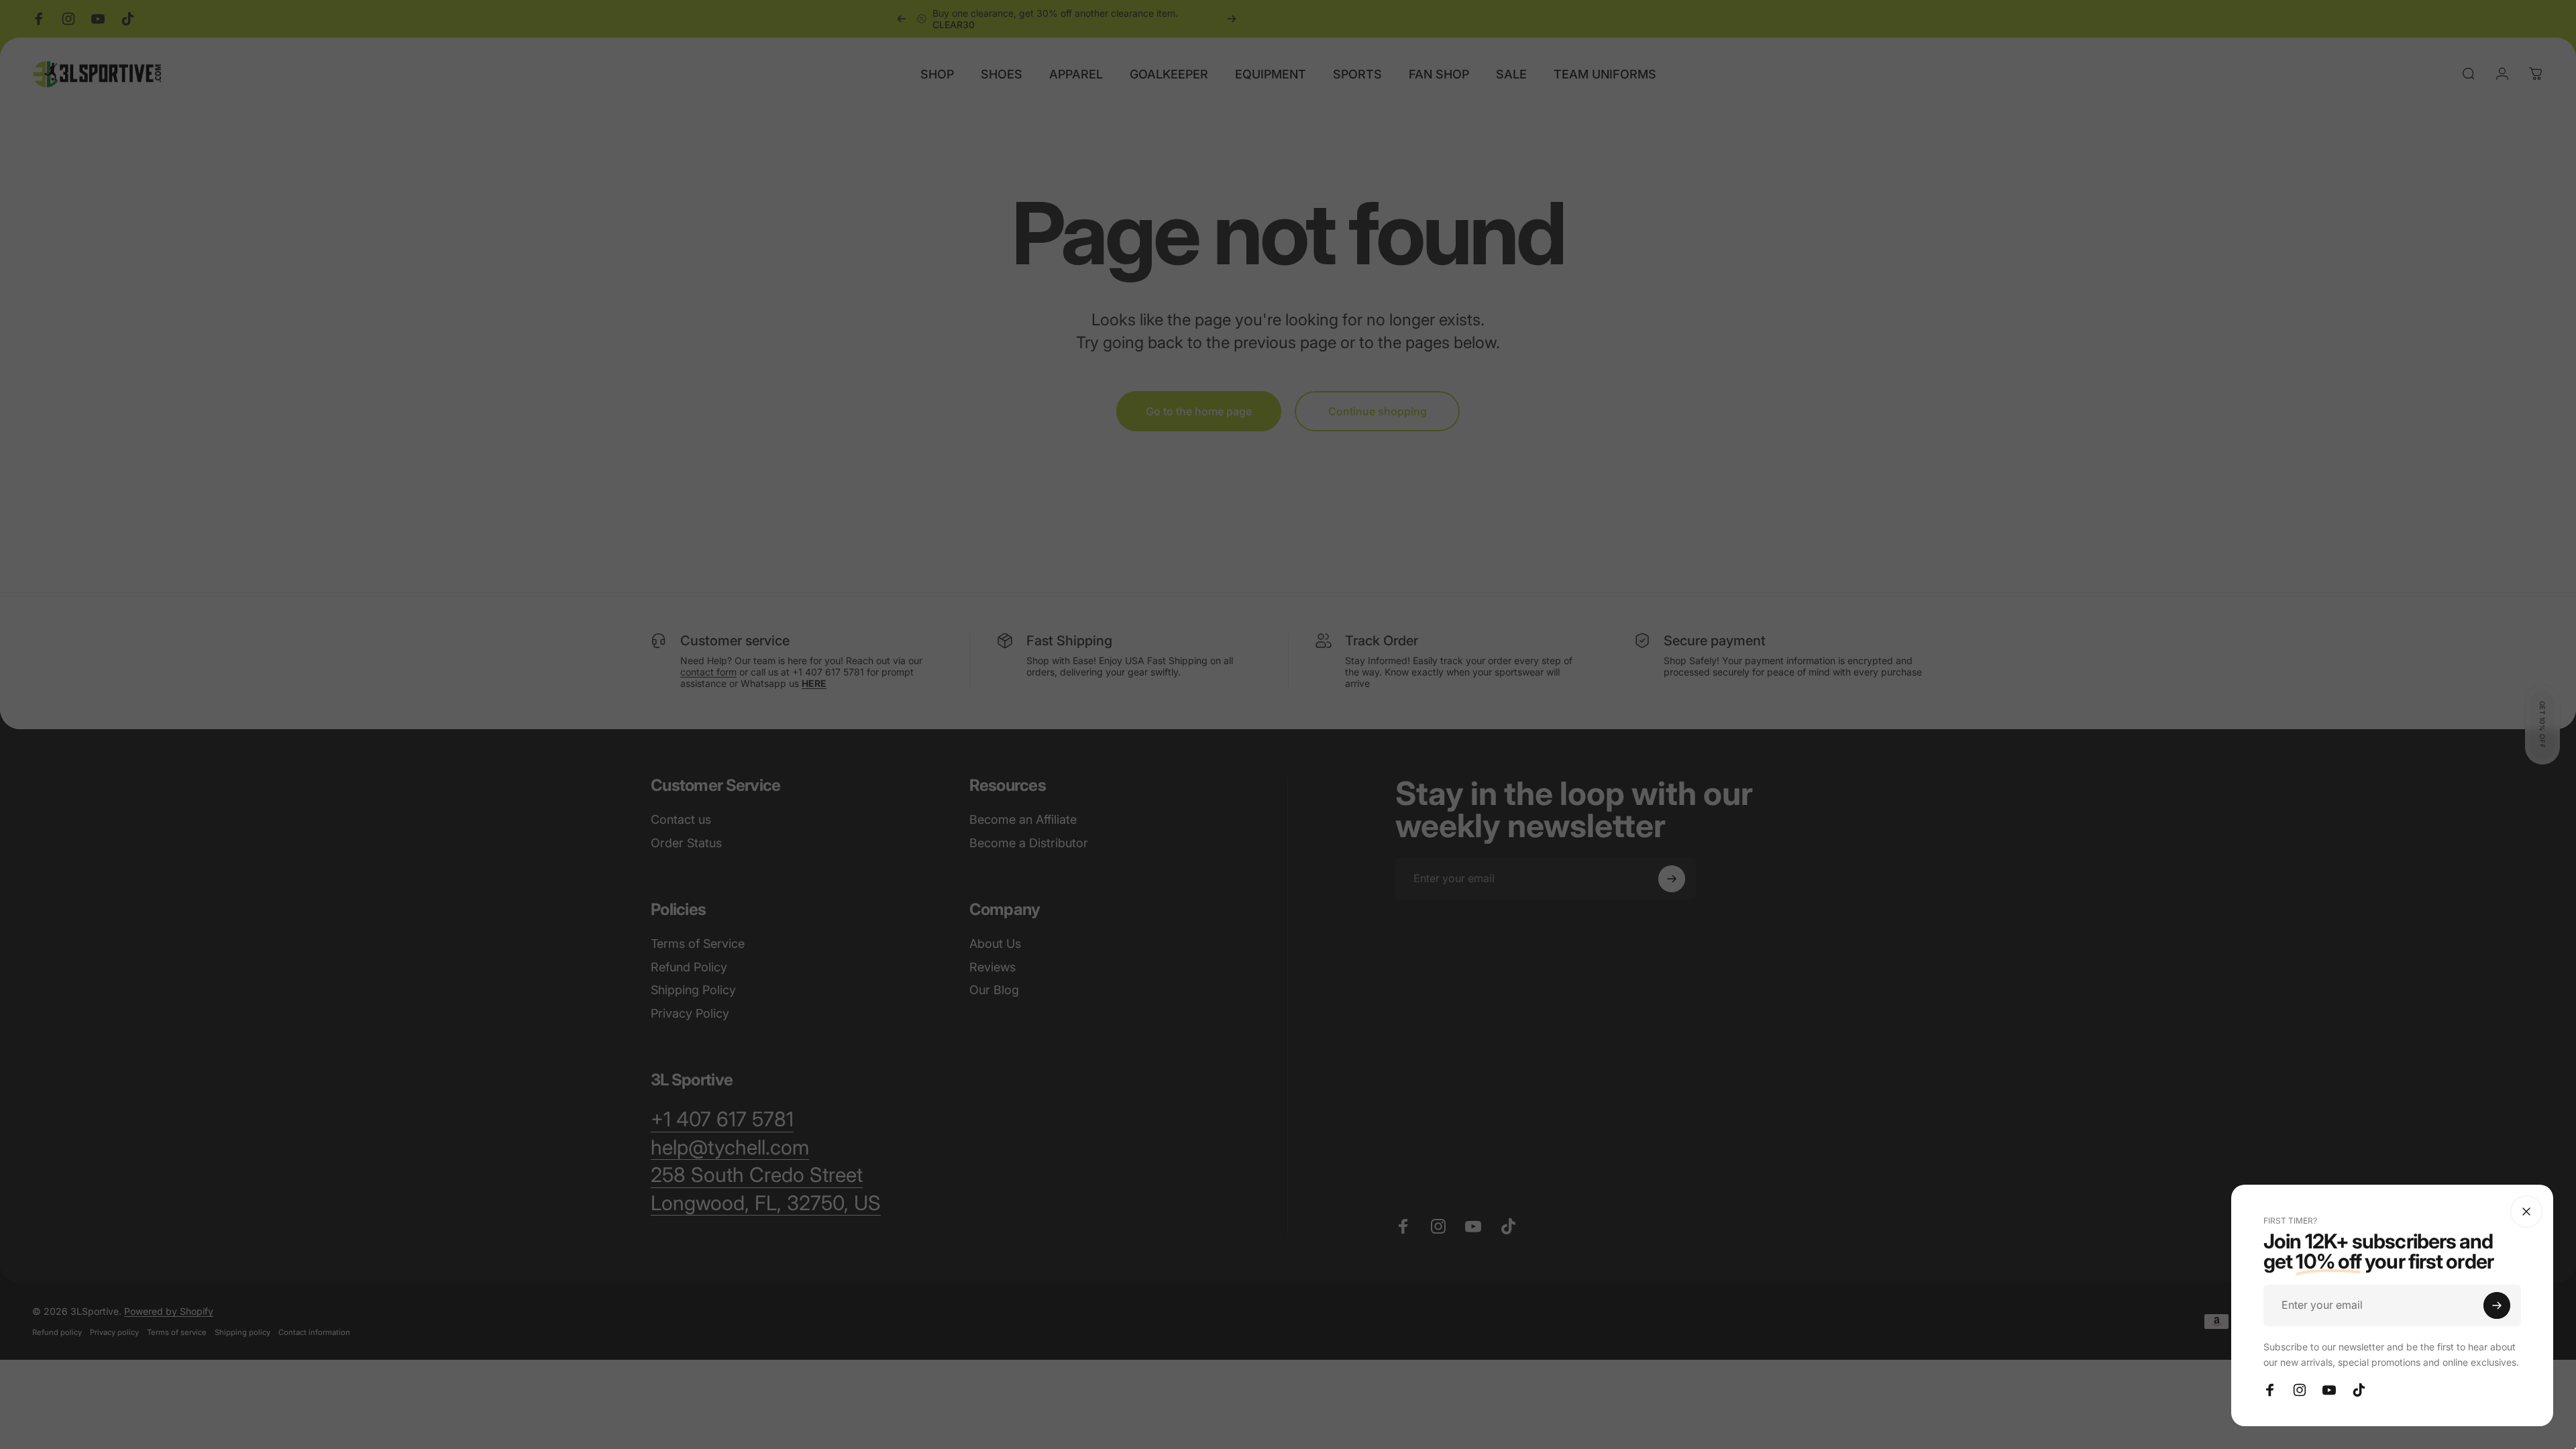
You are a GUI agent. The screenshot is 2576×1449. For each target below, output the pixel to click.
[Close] (2526, 1212)
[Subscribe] (2497, 1305)
